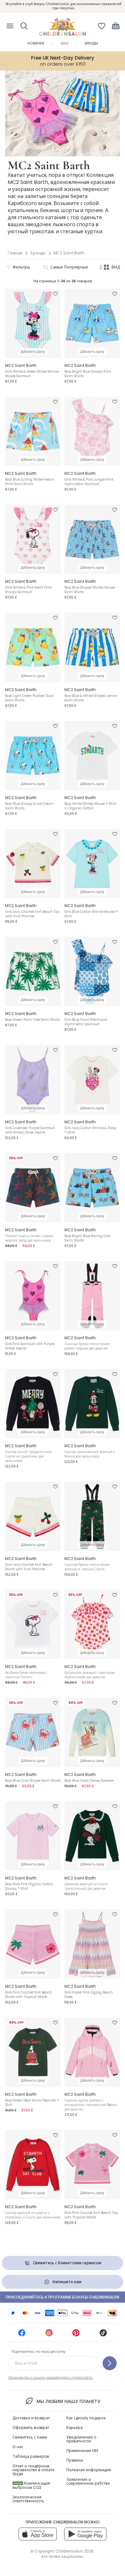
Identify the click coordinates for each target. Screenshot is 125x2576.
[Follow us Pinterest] (76, 2335)
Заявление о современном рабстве (88, 2481)
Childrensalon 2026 (75, 2551)
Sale (64, 43)
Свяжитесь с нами (30, 2437)
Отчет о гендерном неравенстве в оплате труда (33, 2470)
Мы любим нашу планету (68, 2401)
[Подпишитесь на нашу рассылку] (110, 2363)
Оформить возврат (31, 2427)
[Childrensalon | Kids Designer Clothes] (63, 24)
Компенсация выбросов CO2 (31, 2485)
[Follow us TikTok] (103, 2335)
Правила (75, 2460)
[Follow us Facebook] (22, 2335)
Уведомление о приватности (81, 2439)
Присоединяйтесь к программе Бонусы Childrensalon (63, 2297)
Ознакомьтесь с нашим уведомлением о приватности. (51, 2378)
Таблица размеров (31, 2456)
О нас (18, 2447)
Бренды (91, 43)
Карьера (75, 2427)
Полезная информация (89, 2470)
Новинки (36, 43)
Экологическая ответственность (28, 2499)
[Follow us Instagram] (49, 2335)
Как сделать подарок (86, 2418)
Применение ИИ (82, 2451)
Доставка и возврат (31, 2418)
